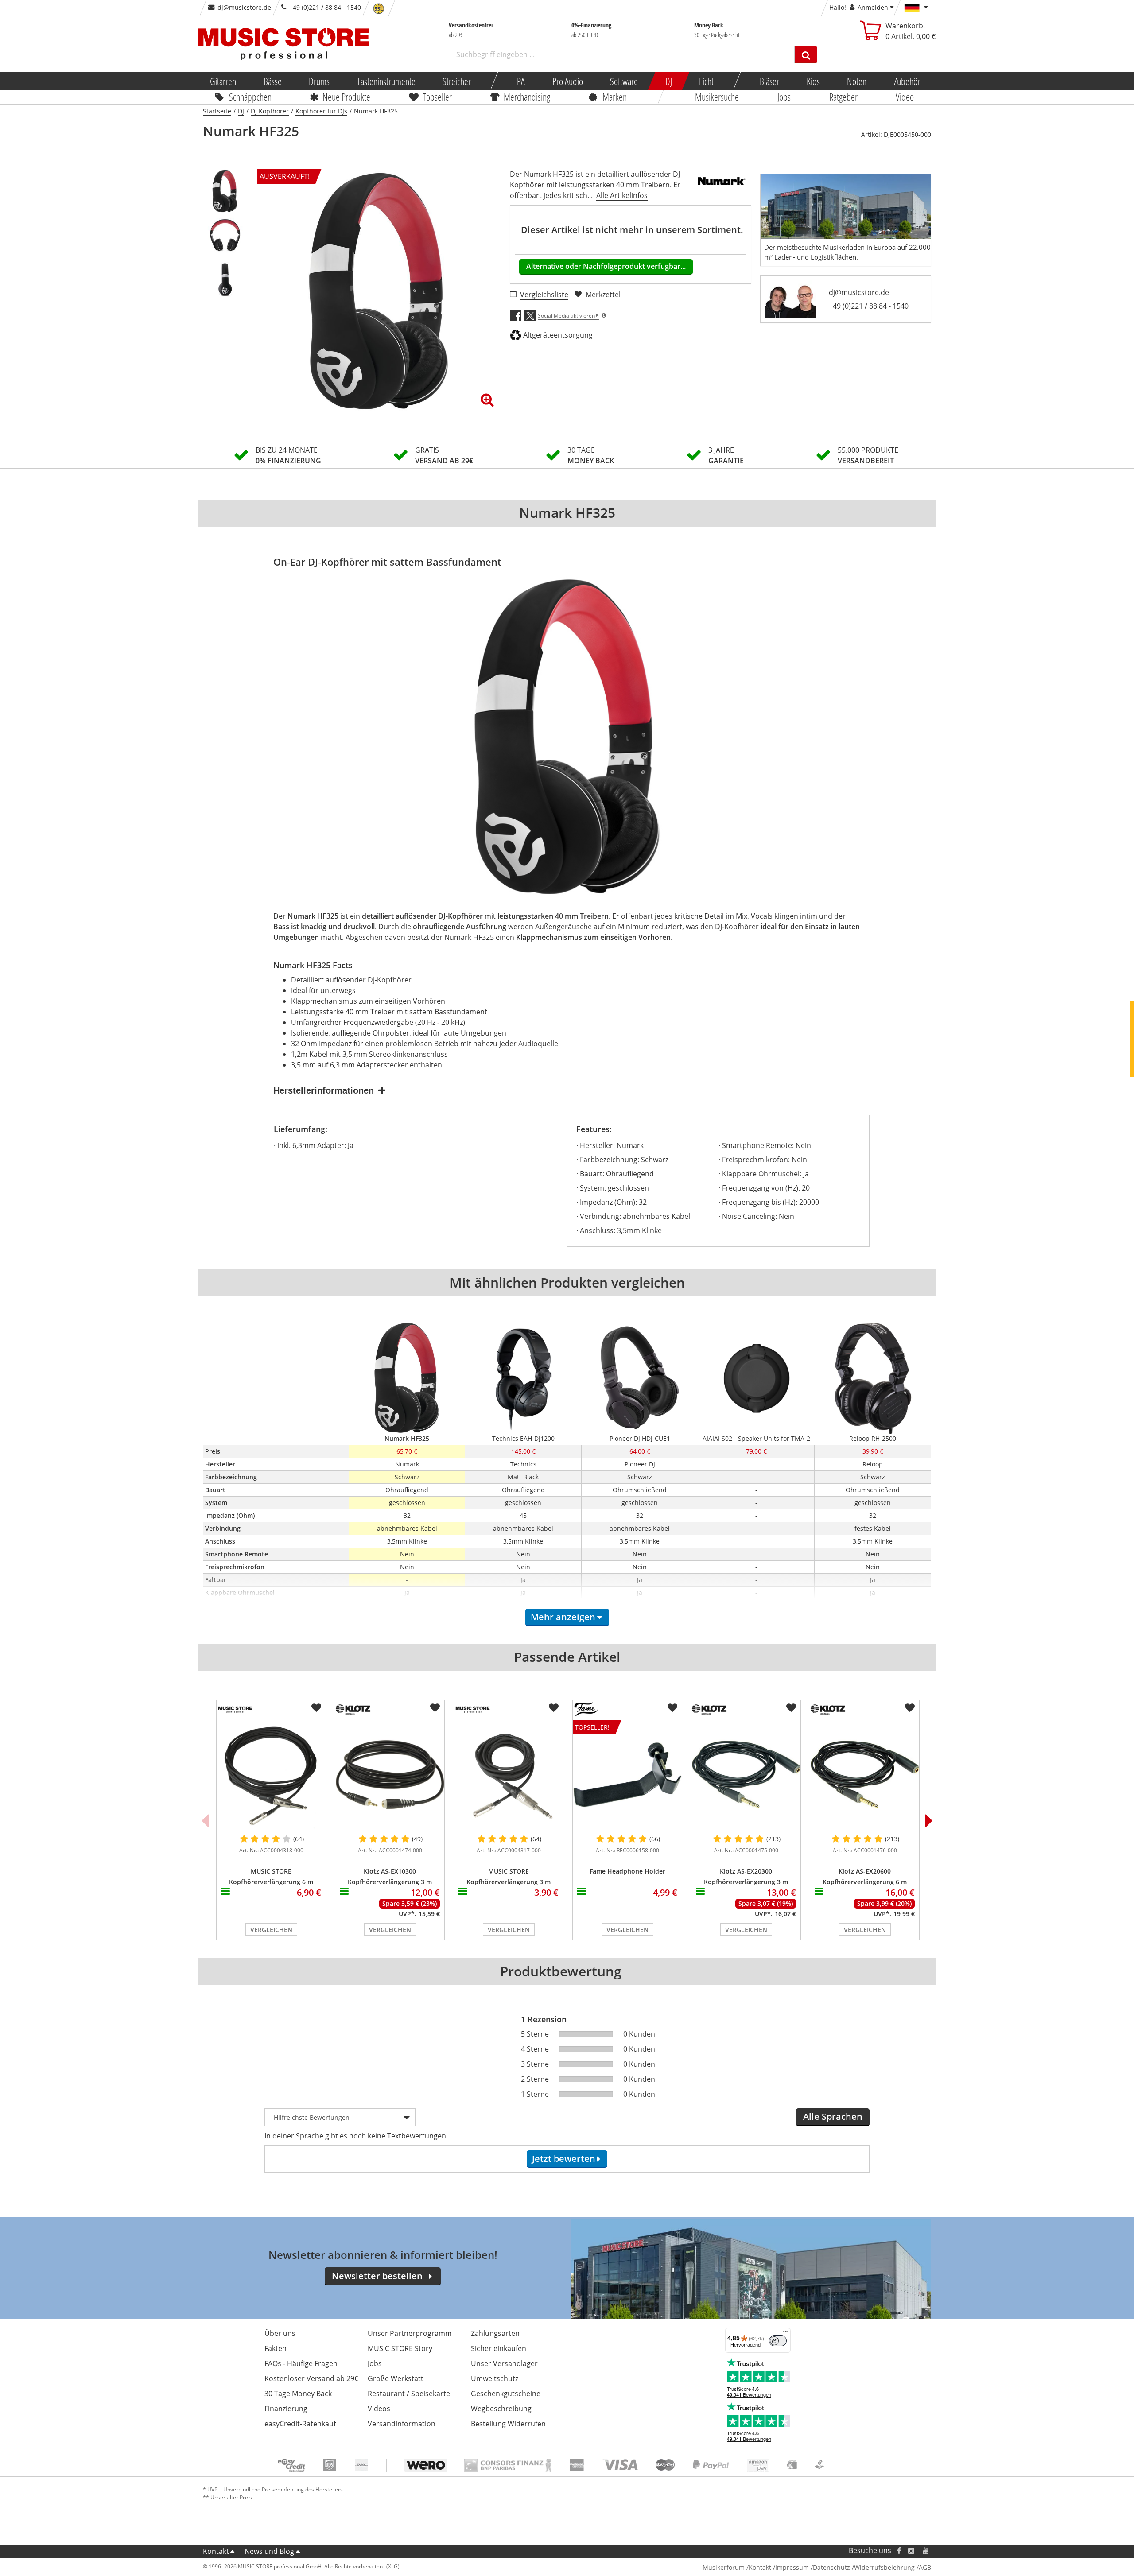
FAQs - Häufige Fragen (301, 2363)
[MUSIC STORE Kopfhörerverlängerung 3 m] (509, 1775)
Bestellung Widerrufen (508, 2424)
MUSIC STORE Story (400, 2348)
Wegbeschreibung (501, 2409)
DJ (668, 81)
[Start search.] (806, 54)
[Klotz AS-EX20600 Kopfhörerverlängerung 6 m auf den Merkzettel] (910, 1708)
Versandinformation (402, 2424)
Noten (857, 81)
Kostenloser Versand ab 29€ (311, 2378)
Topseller (437, 97)
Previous (205, 1820)
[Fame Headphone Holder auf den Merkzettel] (672, 1708)
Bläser (769, 81)
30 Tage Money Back (298, 2394)
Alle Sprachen (833, 2116)
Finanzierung (286, 2409)
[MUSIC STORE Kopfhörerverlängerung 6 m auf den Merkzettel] (316, 1708)
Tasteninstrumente (386, 81)
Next (929, 1820)
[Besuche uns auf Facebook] (899, 2551)
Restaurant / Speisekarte (409, 2394)
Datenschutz (831, 2567)
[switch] (778, 2341)
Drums (319, 81)
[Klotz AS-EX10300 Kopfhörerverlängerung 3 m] (390, 1775)
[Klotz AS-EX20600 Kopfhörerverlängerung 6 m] (865, 1775)
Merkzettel (603, 295)
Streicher (457, 81)
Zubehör (907, 81)
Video (905, 97)
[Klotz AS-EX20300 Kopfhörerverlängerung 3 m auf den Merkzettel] (791, 1708)
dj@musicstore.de (244, 7)
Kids (813, 81)
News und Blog (269, 2551)
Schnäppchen (250, 97)
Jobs (784, 97)
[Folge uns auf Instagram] (912, 2551)
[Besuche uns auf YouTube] (926, 2551)
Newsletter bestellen (377, 2276)
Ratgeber (843, 97)
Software (624, 81)
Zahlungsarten (495, 2333)
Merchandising (527, 97)
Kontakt (216, 2551)
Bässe (272, 81)
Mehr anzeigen (563, 1617)
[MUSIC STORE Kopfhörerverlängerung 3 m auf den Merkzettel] (554, 1708)
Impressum (792, 2567)
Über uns (280, 2333)
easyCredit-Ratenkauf (300, 2424)
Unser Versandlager (504, 2363)
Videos (379, 2409)
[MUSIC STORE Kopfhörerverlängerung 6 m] (271, 1775)
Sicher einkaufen (499, 2348)
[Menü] (785, 2333)
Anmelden (873, 7)
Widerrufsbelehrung (884, 2567)
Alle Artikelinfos (622, 195)
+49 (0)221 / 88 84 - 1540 (869, 306)
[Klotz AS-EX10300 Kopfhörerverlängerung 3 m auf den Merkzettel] (435, 1708)
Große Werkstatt (396, 2378)
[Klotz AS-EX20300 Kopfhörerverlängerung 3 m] (746, 1775)
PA (521, 81)
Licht (706, 81)
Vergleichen (271, 1930)
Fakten (276, 2348)
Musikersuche (717, 97)
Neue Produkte (347, 97)
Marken (615, 97)
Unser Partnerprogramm (410, 2333)
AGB (925, 2567)
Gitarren (223, 81)
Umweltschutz (495, 2378)
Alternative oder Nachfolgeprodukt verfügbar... (606, 266)
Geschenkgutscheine (506, 2394)
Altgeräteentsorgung (558, 335)
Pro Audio (567, 81)
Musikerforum (724, 2567)
